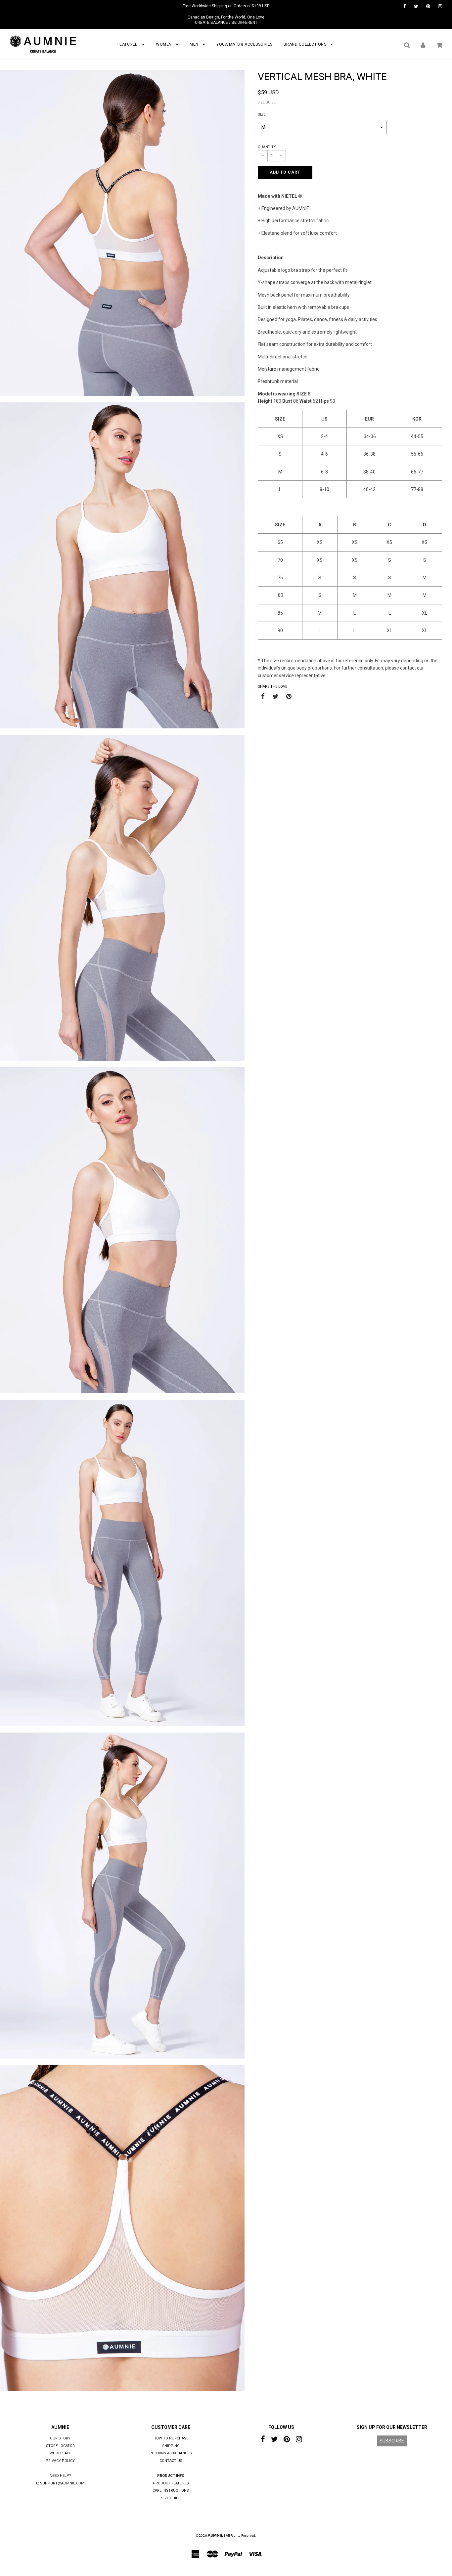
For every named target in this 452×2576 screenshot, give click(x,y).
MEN (195, 44)
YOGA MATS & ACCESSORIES (245, 44)
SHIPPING (171, 2446)
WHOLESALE (60, 2453)
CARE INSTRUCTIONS (171, 2491)
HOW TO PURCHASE (171, 2438)
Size (262, 115)
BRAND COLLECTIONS (306, 44)
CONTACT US (171, 2461)
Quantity (267, 147)
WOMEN (164, 44)
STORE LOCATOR (60, 2446)
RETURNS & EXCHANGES (171, 2453)
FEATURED (128, 44)
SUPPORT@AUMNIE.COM (62, 2483)
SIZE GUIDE (267, 102)
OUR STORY (60, 2438)
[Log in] (423, 45)
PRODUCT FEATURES (171, 2483)
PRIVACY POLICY (60, 2461)
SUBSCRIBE (392, 2441)
